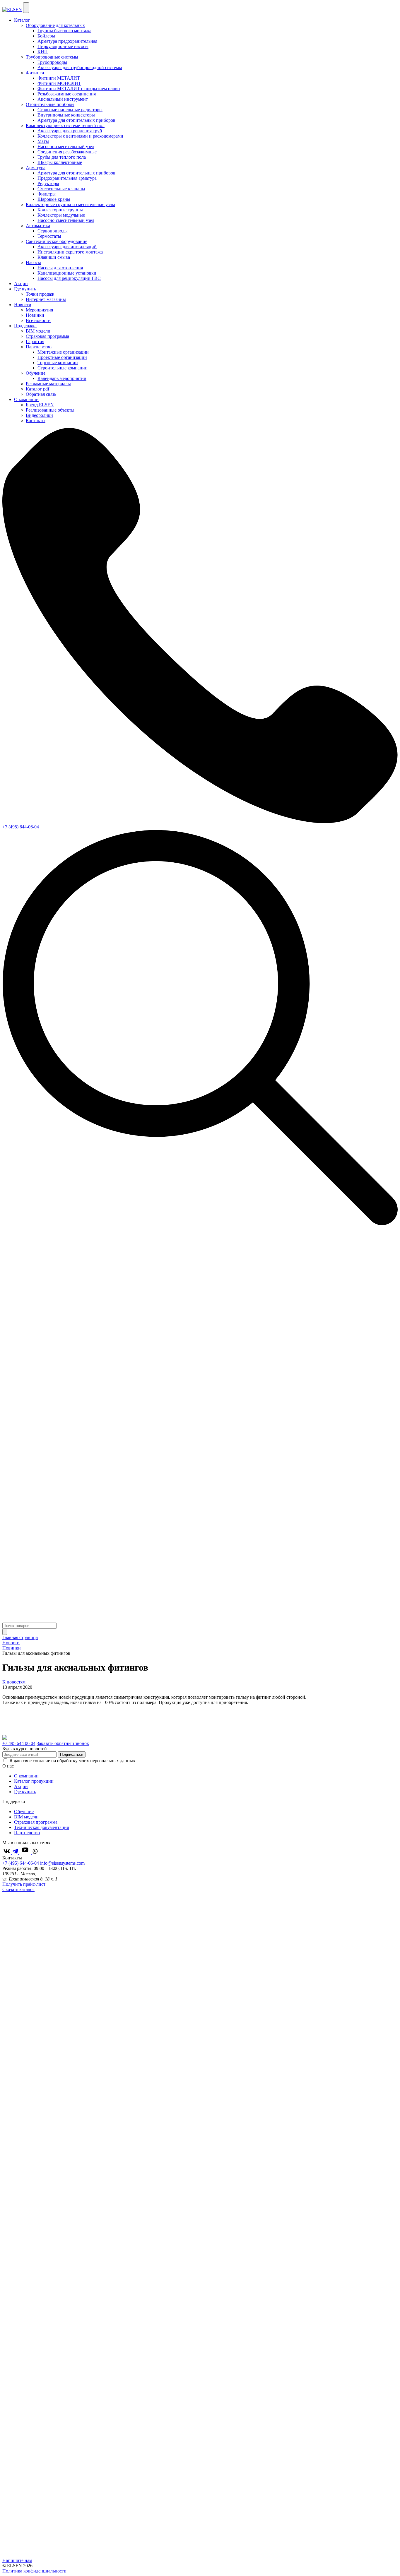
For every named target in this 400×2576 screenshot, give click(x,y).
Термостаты (49, 236)
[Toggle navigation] (26, 8)
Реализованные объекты (50, 410)
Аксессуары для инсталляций (67, 247)
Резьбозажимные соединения (67, 94)
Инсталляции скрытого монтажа (70, 252)
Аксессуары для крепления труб (70, 131)
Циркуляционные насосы (63, 46)
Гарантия (35, 341)
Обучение (24, 1812)
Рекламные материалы (48, 384)
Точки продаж (40, 294)
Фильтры (47, 194)
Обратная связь (41, 394)
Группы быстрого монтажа (64, 31)
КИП (43, 52)
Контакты (36, 421)
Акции (21, 284)
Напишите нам (17, 2560)
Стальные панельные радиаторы (70, 110)
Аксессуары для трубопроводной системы (80, 67)
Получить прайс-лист (24, 1884)
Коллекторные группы (60, 210)
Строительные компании (63, 368)
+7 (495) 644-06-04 (21, 827)
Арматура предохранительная (67, 41)
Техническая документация (41, 1827)
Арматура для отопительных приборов (76, 120)
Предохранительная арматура (67, 178)
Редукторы (48, 183)
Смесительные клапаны (61, 189)
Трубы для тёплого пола (62, 157)
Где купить (25, 289)
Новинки (35, 315)
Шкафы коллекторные (60, 162)
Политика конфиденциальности (34, 2571)
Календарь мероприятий (62, 378)
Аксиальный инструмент (63, 99)
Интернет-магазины (46, 299)
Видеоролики (39, 415)
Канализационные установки (67, 273)
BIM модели (38, 331)
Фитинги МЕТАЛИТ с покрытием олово (79, 89)
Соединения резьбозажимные (67, 152)
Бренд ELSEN (40, 405)
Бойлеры (46, 36)
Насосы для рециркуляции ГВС (69, 278)
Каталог (22, 20)
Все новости (38, 320)
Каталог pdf (37, 389)
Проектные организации (62, 357)
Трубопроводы (52, 62)
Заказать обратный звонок (63, 1743)
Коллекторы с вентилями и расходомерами (80, 136)
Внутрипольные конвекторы (66, 115)
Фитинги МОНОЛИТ (59, 83)
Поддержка (25, 326)
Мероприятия (39, 310)
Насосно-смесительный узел (66, 147)
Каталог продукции (34, 1781)
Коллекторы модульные (61, 215)
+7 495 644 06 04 (19, 1743)
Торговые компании (58, 363)
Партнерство (27, 1833)
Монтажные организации (63, 352)
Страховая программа (47, 336)
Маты (43, 141)
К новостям (14, 1682)
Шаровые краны (54, 199)
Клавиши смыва (54, 257)
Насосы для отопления (60, 268)
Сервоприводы (53, 231)
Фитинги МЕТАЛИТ (59, 78)
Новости (23, 305)
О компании (26, 399)
